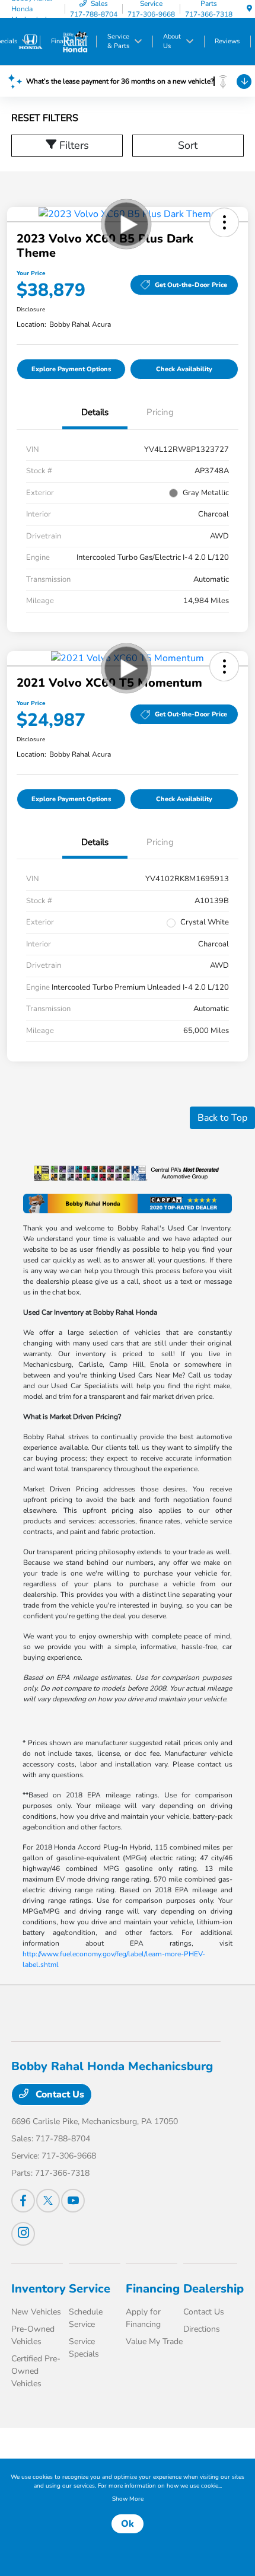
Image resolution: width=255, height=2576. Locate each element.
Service (90, 2289)
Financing (153, 2289)
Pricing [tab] (160, 412)
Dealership (213, 2289)
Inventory (39, 2289)
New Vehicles (36, 2312)
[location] (249, 9)
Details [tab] (95, 412)
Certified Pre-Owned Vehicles (36, 2371)
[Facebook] (23, 2201)
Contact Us (59, 2094)
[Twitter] (48, 2201)
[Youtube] (73, 2201)
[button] (224, 222)
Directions (202, 2329)
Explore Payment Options (71, 369)
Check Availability (184, 369)
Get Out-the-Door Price (191, 285)
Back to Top (222, 1118)
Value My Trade (154, 2341)
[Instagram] (23, 2234)
